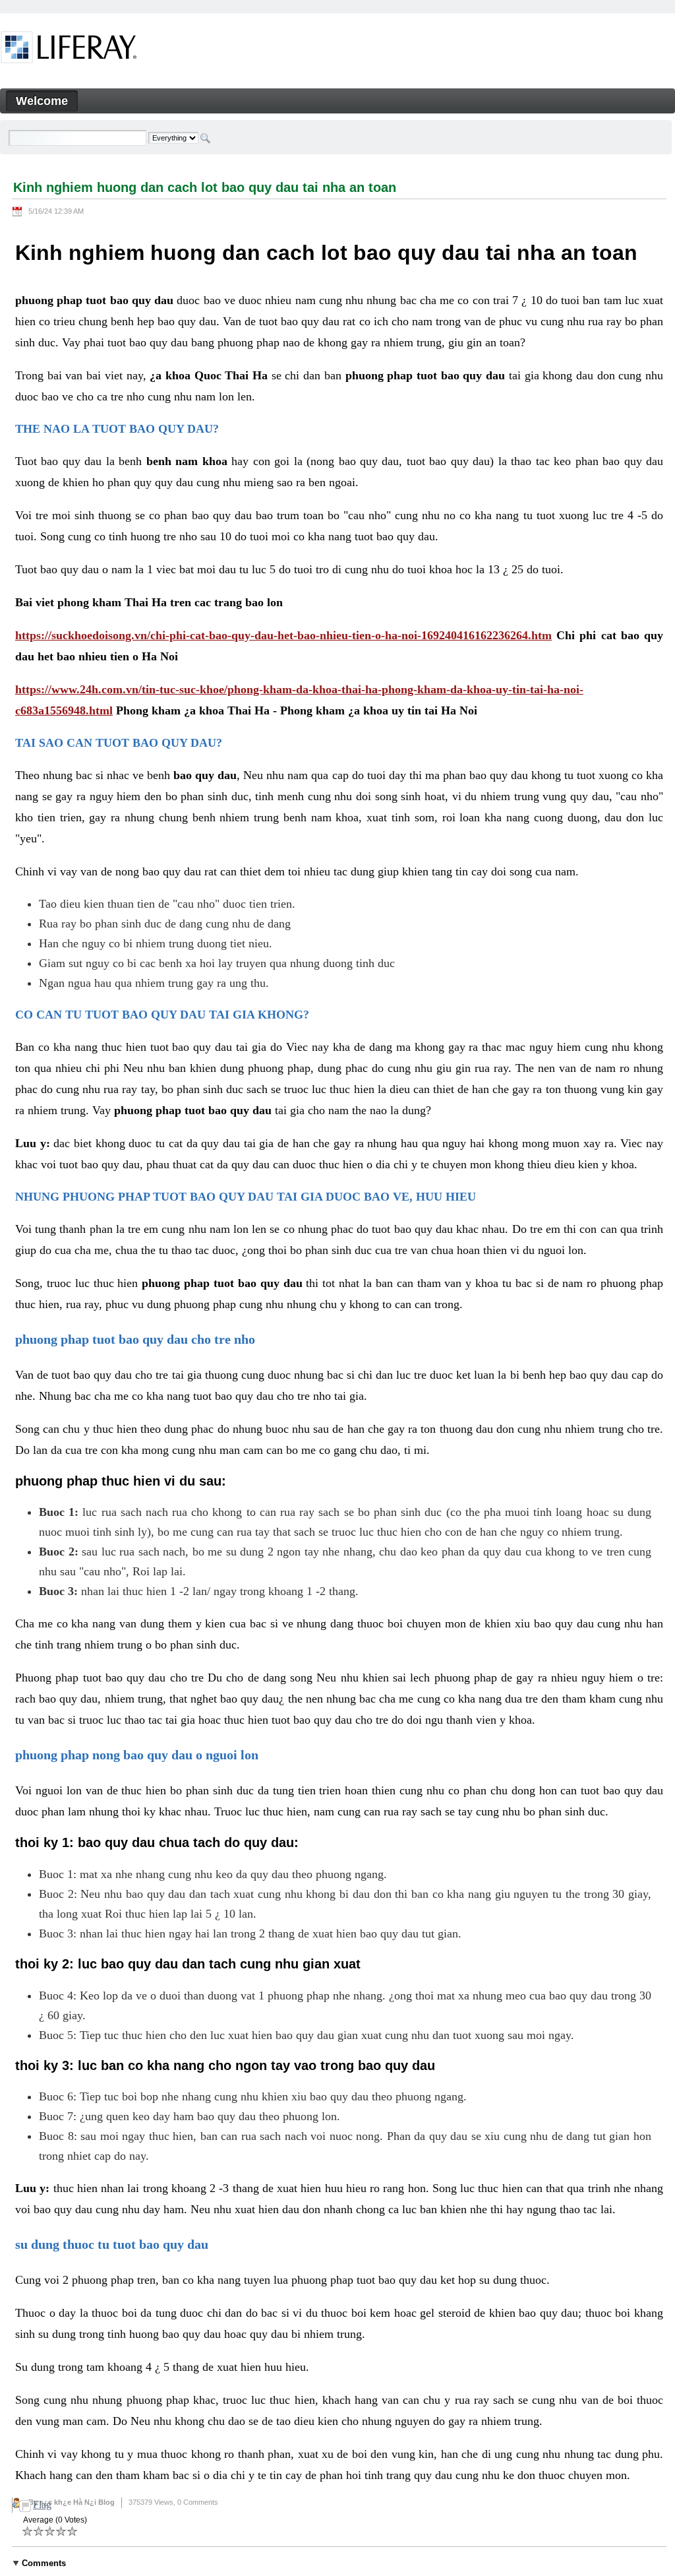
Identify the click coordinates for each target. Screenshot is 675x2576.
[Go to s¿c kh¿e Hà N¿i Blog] (69, 49)
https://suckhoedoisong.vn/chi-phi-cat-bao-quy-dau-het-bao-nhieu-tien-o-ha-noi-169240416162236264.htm (283, 635)
